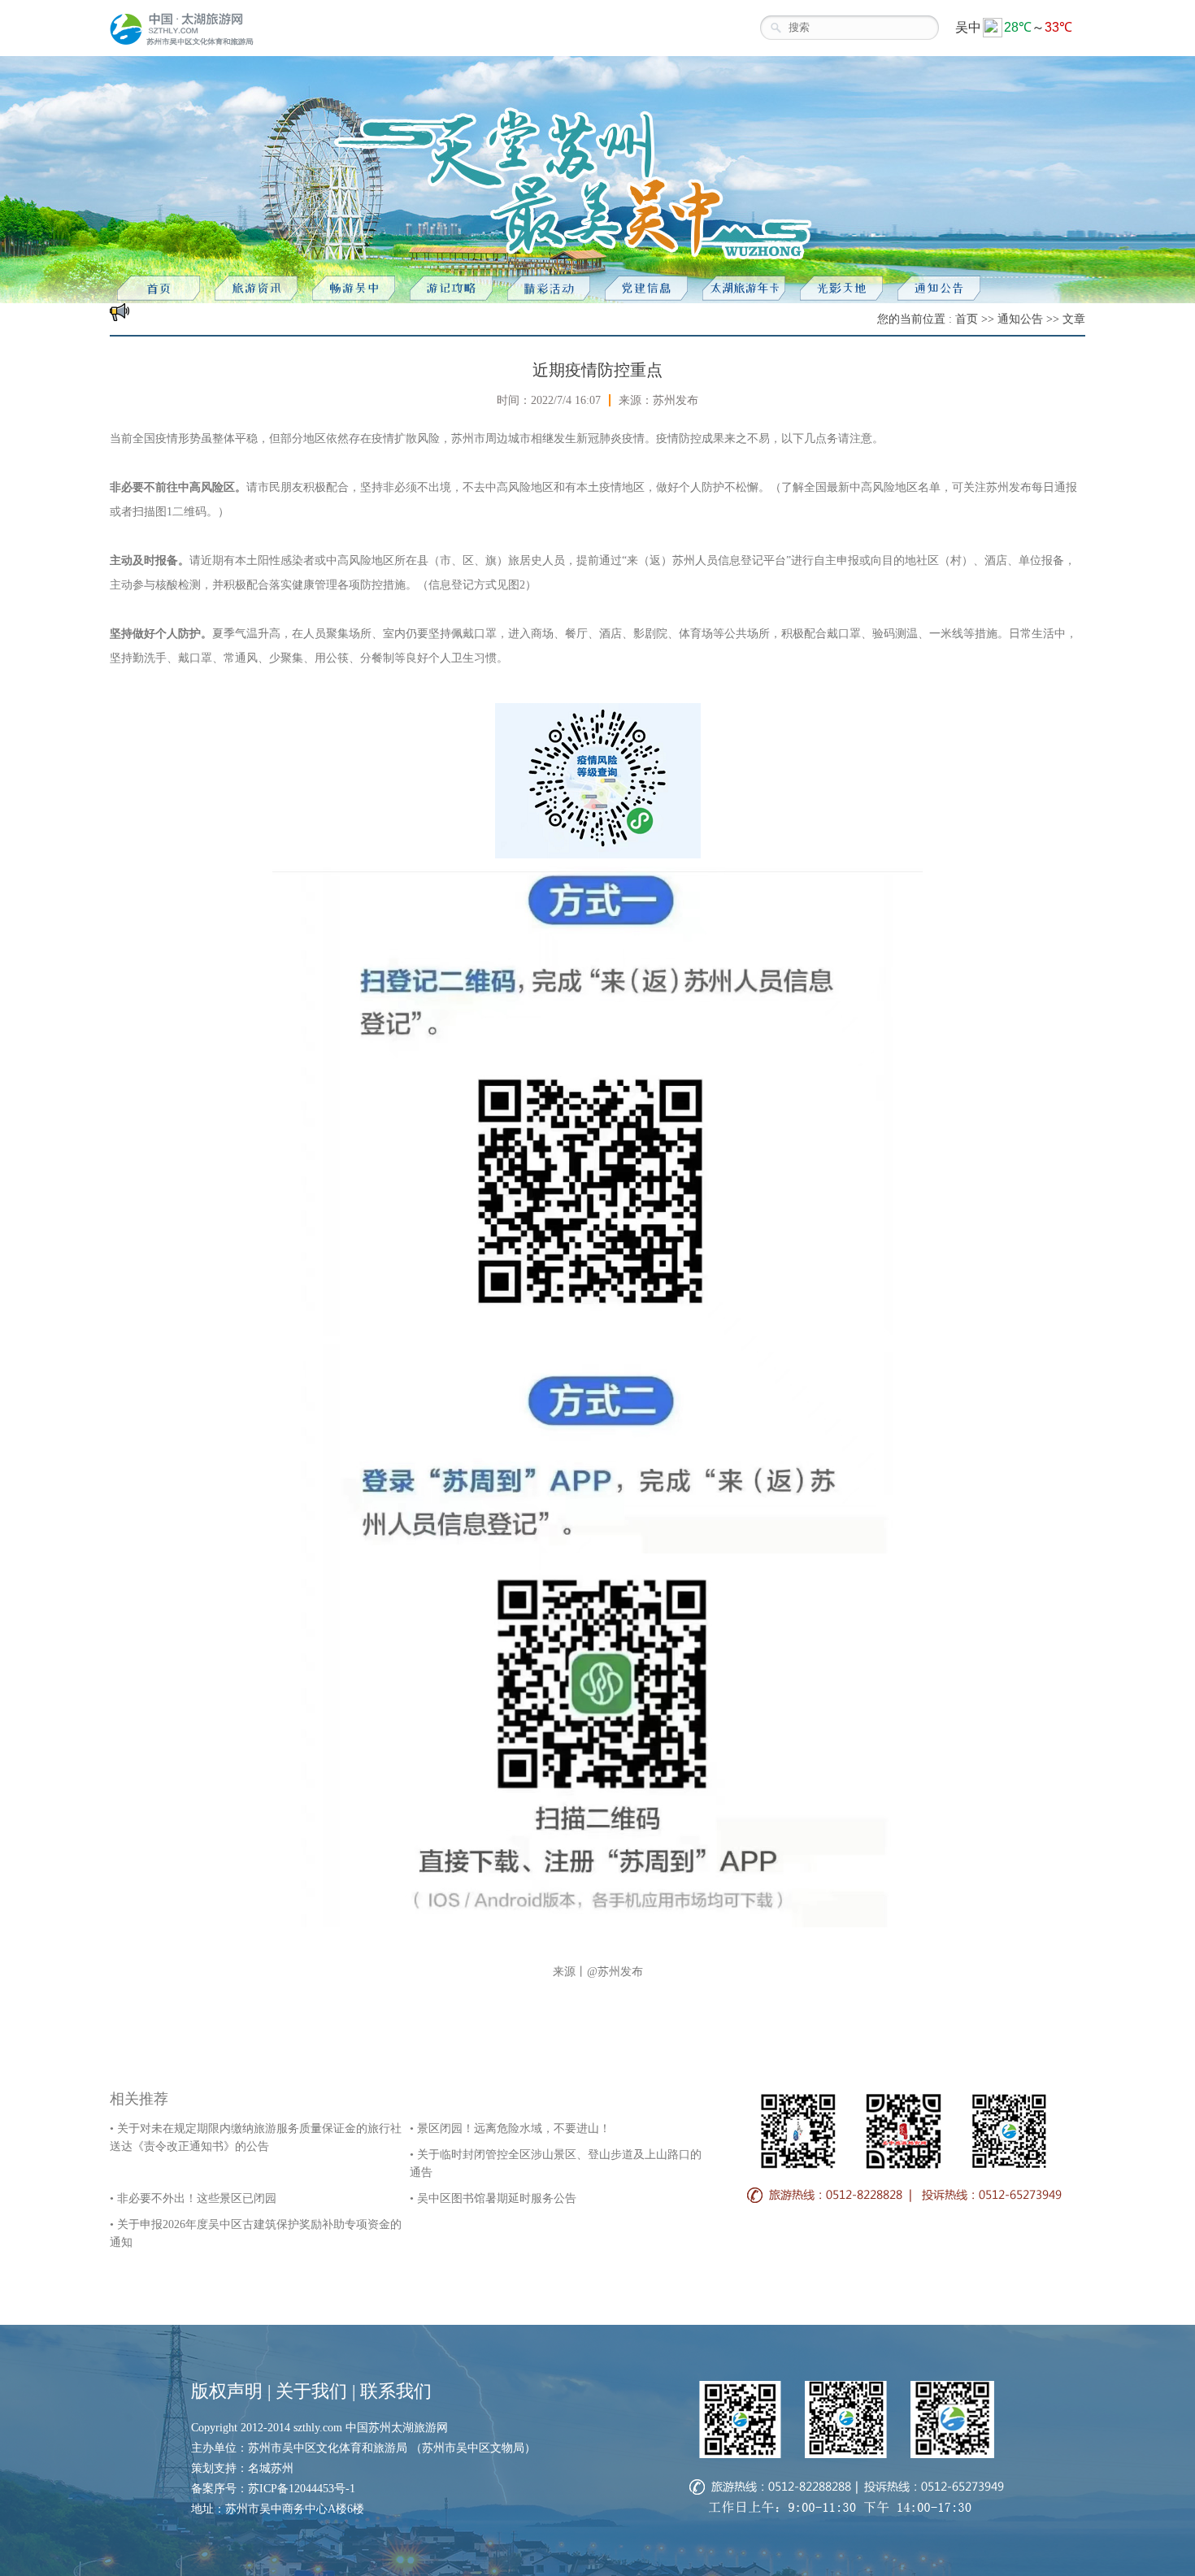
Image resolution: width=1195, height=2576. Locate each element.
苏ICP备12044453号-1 (302, 2489)
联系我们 (396, 2391)
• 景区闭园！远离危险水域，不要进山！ (510, 2129)
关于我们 (311, 2391)
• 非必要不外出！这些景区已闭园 (193, 2198)
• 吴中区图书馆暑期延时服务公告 (493, 2198)
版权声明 (227, 2391)
